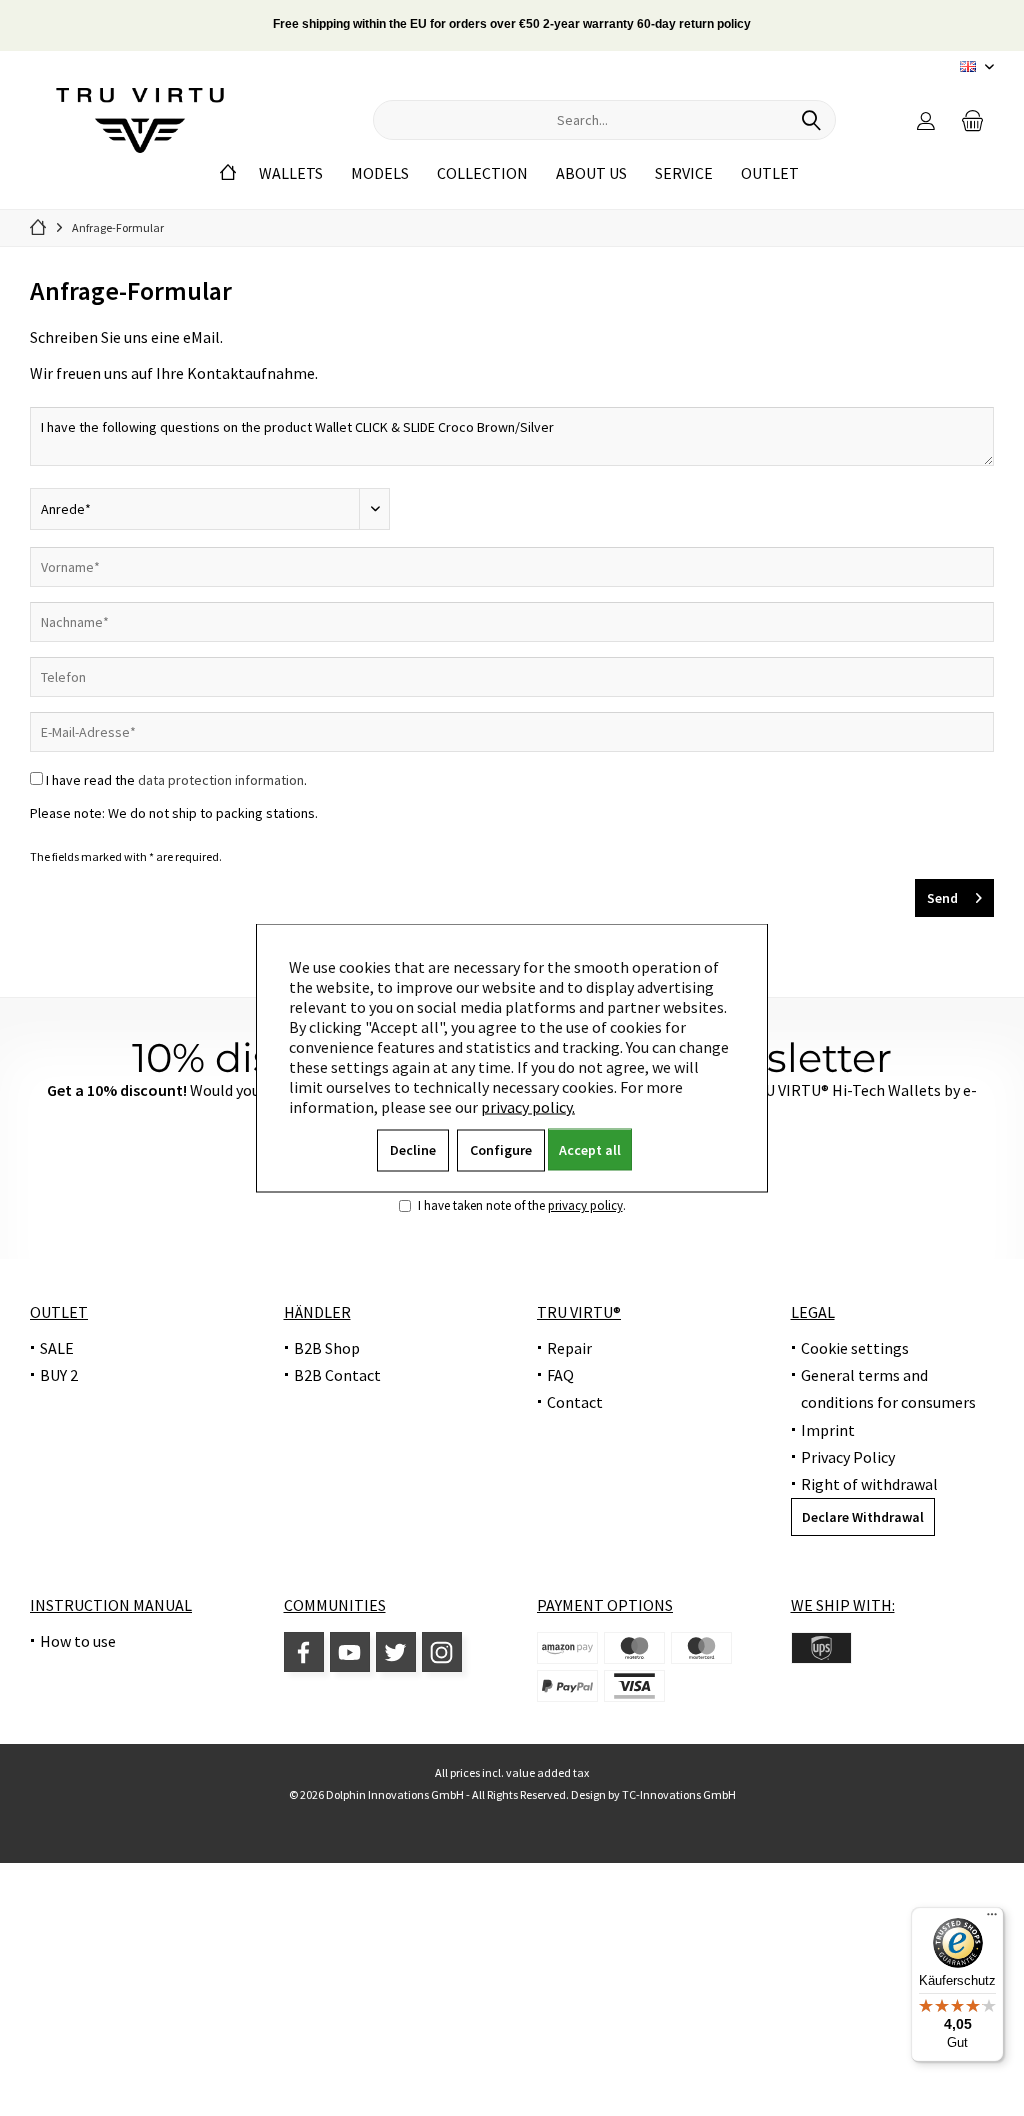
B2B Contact (337, 1375)
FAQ (560, 1375)
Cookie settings (855, 1348)
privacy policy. (528, 1107)
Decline (413, 1150)
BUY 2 (59, 1375)
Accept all (590, 1150)
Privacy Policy (848, 1457)
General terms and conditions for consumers (888, 1388)
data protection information (221, 780)
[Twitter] (396, 1652)
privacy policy (585, 1205)
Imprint (828, 1430)
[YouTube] (350, 1652)
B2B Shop (327, 1348)
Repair (569, 1348)
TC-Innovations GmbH (679, 1794)
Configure (501, 1150)
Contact (575, 1402)
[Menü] (992, 1919)
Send (942, 898)
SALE (57, 1348)
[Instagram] (442, 1652)
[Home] (228, 173)
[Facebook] (304, 1652)
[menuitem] (973, 120)
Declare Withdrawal (863, 1517)
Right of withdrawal (869, 1484)
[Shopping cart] (973, 120)
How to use (78, 1641)
